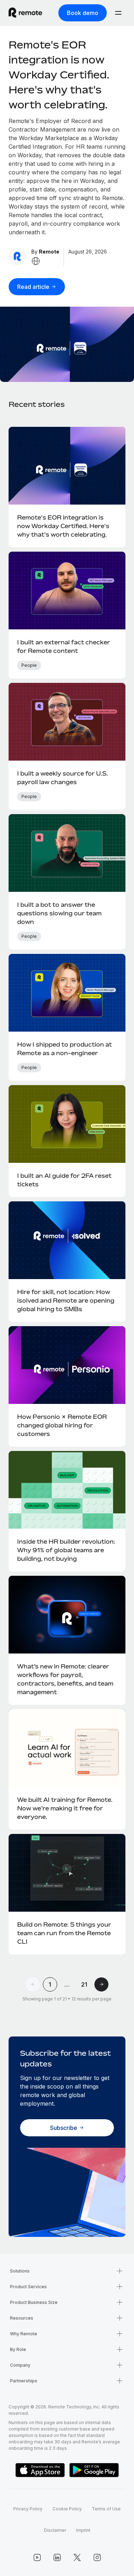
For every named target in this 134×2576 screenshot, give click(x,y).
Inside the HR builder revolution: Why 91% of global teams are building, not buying (66, 1550)
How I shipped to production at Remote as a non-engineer (64, 1049)
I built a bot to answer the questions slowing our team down (59, 913)
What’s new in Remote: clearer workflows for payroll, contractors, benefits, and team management (65, 1679)
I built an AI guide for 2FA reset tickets (64, 1180)
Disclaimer (55, 2530)
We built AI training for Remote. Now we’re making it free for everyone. (65, 1808)
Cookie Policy (67, 2509)
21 (84, 1984)
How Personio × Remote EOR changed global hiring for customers (62, 1425)
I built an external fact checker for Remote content (64, 646)
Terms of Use (106, 2509)
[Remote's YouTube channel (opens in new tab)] (37, 2557)
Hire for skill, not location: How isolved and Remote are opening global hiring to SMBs (66, 1300)
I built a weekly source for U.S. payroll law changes (63, 778)
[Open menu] (118, 13)
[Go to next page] (101, 1984)
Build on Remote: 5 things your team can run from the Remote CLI (64, 1933)
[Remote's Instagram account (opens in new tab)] (97, 2557)
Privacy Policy (28, 2509)
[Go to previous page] (33, 1984)
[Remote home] (25, 13)
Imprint (83, 2530)
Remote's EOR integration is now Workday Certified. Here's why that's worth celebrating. (59, 75)
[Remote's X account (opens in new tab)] (77, 2557)
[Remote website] (36, 261)
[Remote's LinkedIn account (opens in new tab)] (57, 2557)
